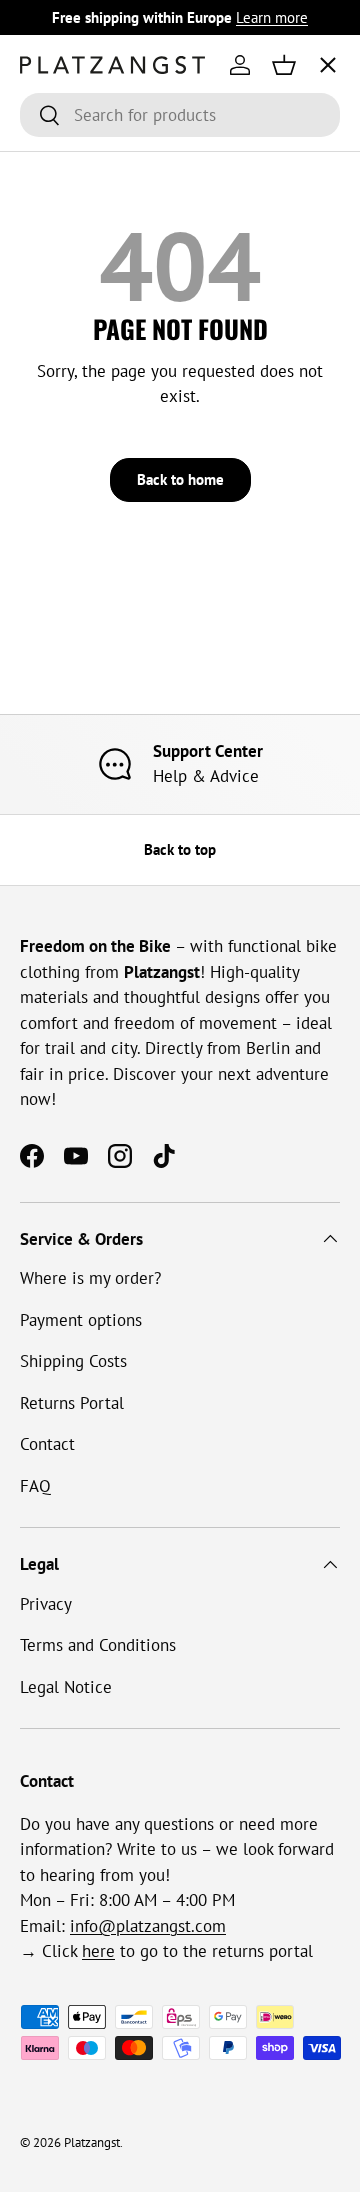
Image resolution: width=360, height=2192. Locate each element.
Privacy (46, 1604)
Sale (52, 434)
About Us (71, 285)
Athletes (68, 211)
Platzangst (92, 2142)
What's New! (82, 360)
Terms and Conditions (98, 1645)
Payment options (81, 1320)
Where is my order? (90, 1278)
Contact (47, 1444)
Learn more (272, 17)
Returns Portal (72, 1403)
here (98, 1951)
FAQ (35, 1486)
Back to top (180, 849)
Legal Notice (66, 1687)
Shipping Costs (73, 1361)
